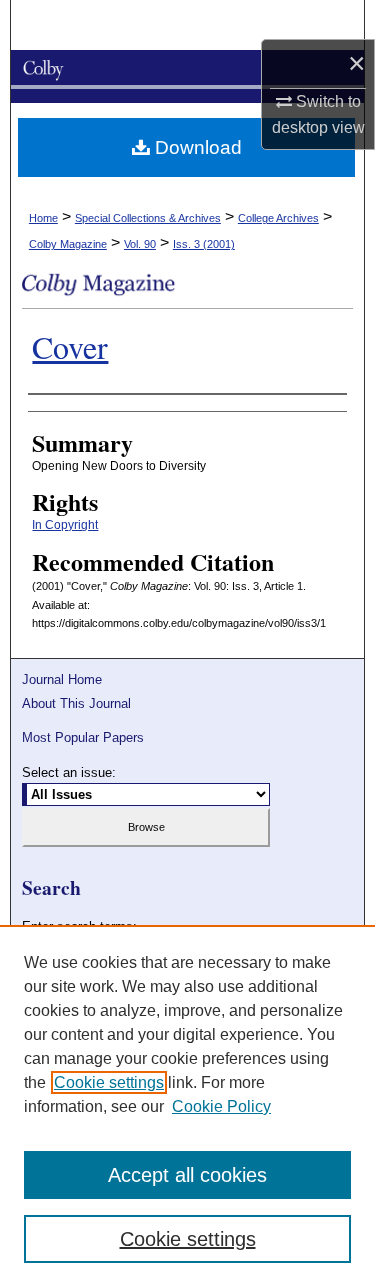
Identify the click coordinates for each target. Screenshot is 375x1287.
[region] (187, 1106)
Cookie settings (109, 1082)
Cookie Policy (221, 1106)
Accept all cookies (187, 1175)
